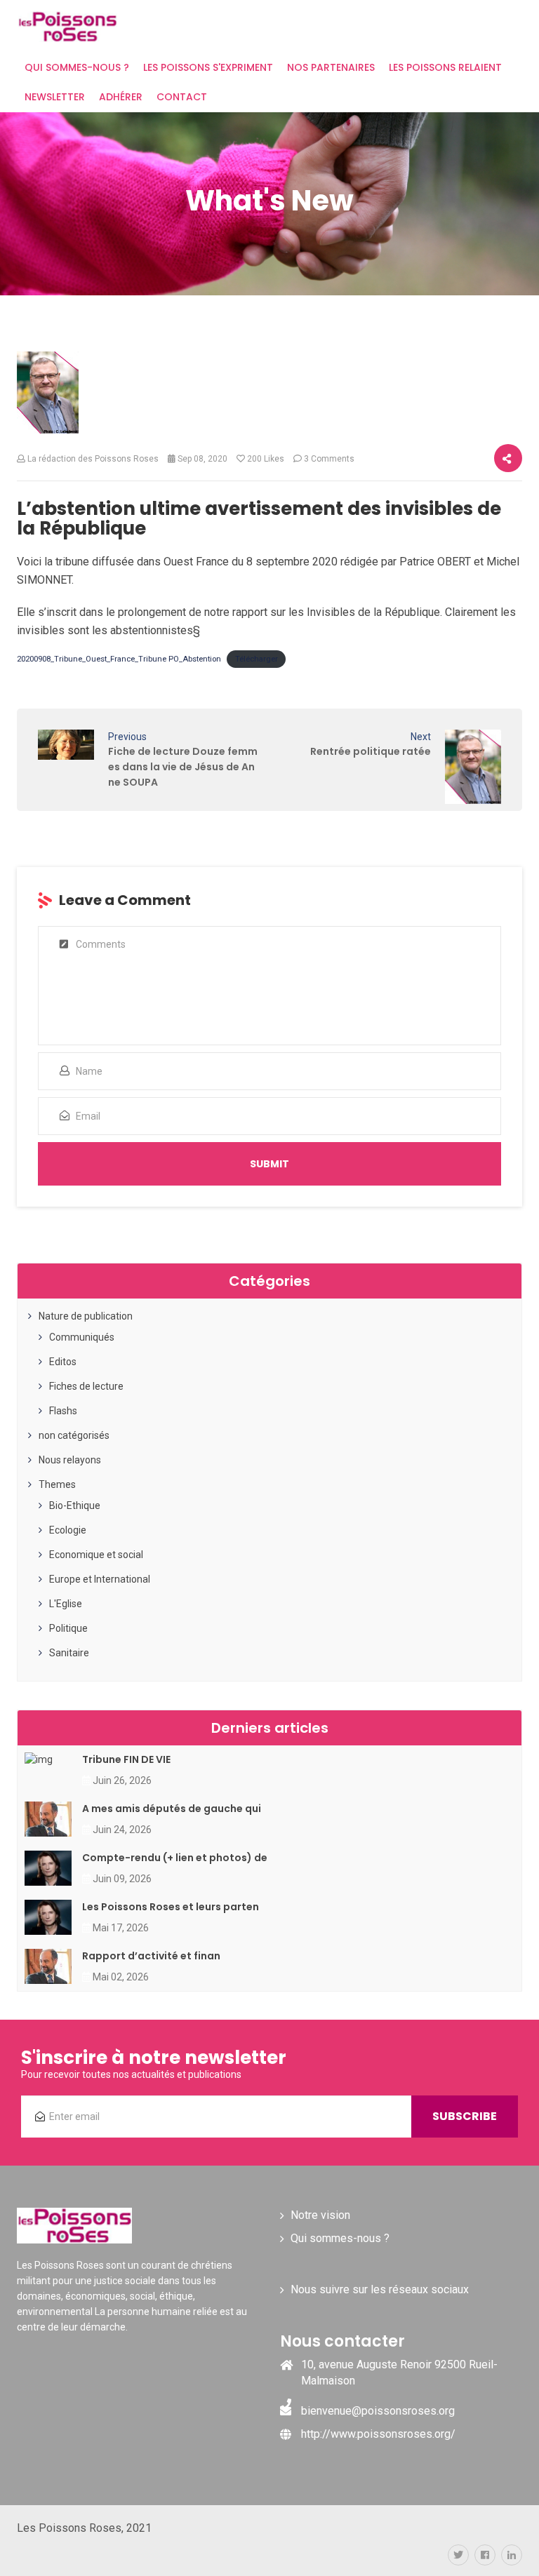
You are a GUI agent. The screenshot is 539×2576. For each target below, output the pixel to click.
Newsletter (55, 97)
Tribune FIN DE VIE (126, 1759)
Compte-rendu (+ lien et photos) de (175, 1858)
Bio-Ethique (75, 1505)
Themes (57, 1484)
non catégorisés (74, 1435)
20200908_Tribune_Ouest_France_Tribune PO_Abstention (119, 659)
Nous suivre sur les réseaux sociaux (380, 2289)
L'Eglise (66, 1604)
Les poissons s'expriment (208, 67)
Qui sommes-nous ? (77, 67)
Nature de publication (86, 1316)
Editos (63, 1362)
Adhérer (121, 97)
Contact (182, 97)
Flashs (63, 1411)
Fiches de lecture (86, 1386)
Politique (68, 1628)
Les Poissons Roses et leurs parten (171, 1907)
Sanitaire (69, 1653)
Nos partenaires (331, 67)
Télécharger (257, 659)
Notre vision (320, 2215)
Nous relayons (70, 1460)
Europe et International (100, 1579)
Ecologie (68, 1530)
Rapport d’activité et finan (151, 1956)
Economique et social (96, 1555)
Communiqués (82, 1337)
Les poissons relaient (445, 67)
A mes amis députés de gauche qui (172, 1809)
